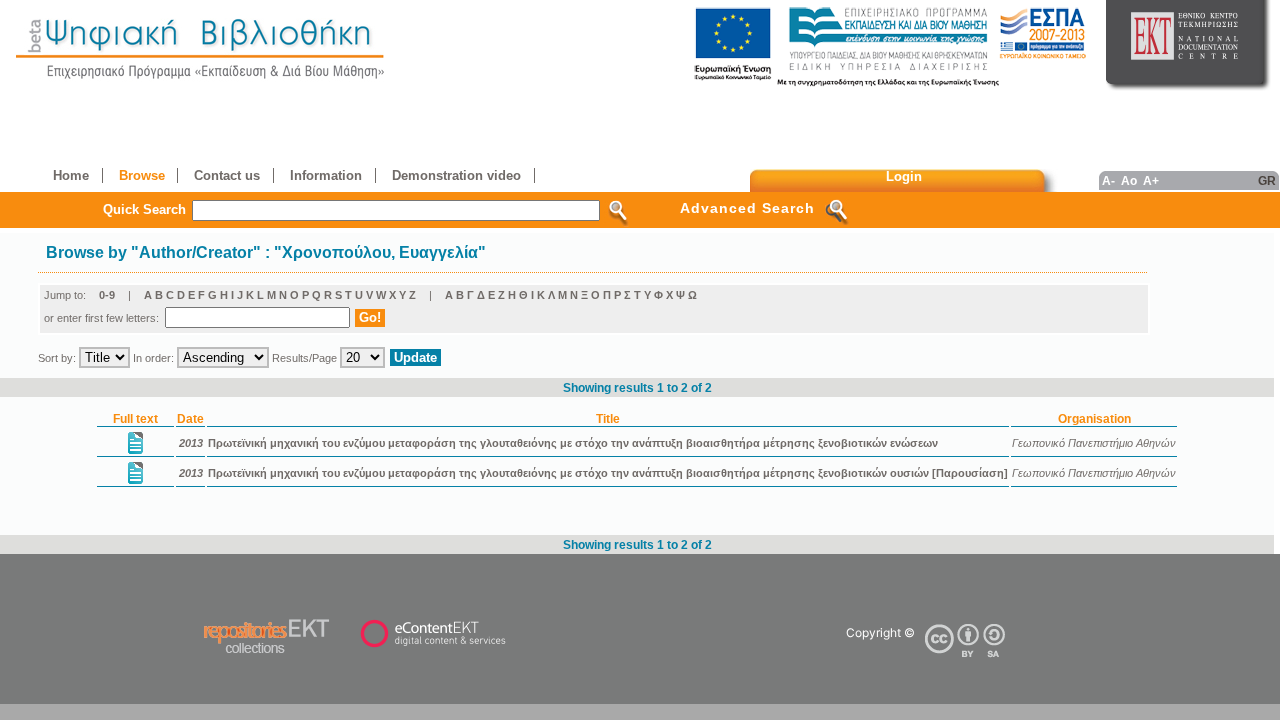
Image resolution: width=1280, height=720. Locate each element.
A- (1108, 180)
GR (1267, 180)
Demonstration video (456, 175)
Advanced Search (747, 208)
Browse (142, 175)
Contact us (227, 175)
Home (71, 175)
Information (326, 175)
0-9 (107, 295)
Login (904, 176)
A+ (1151, 180)
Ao (1129, 180)
